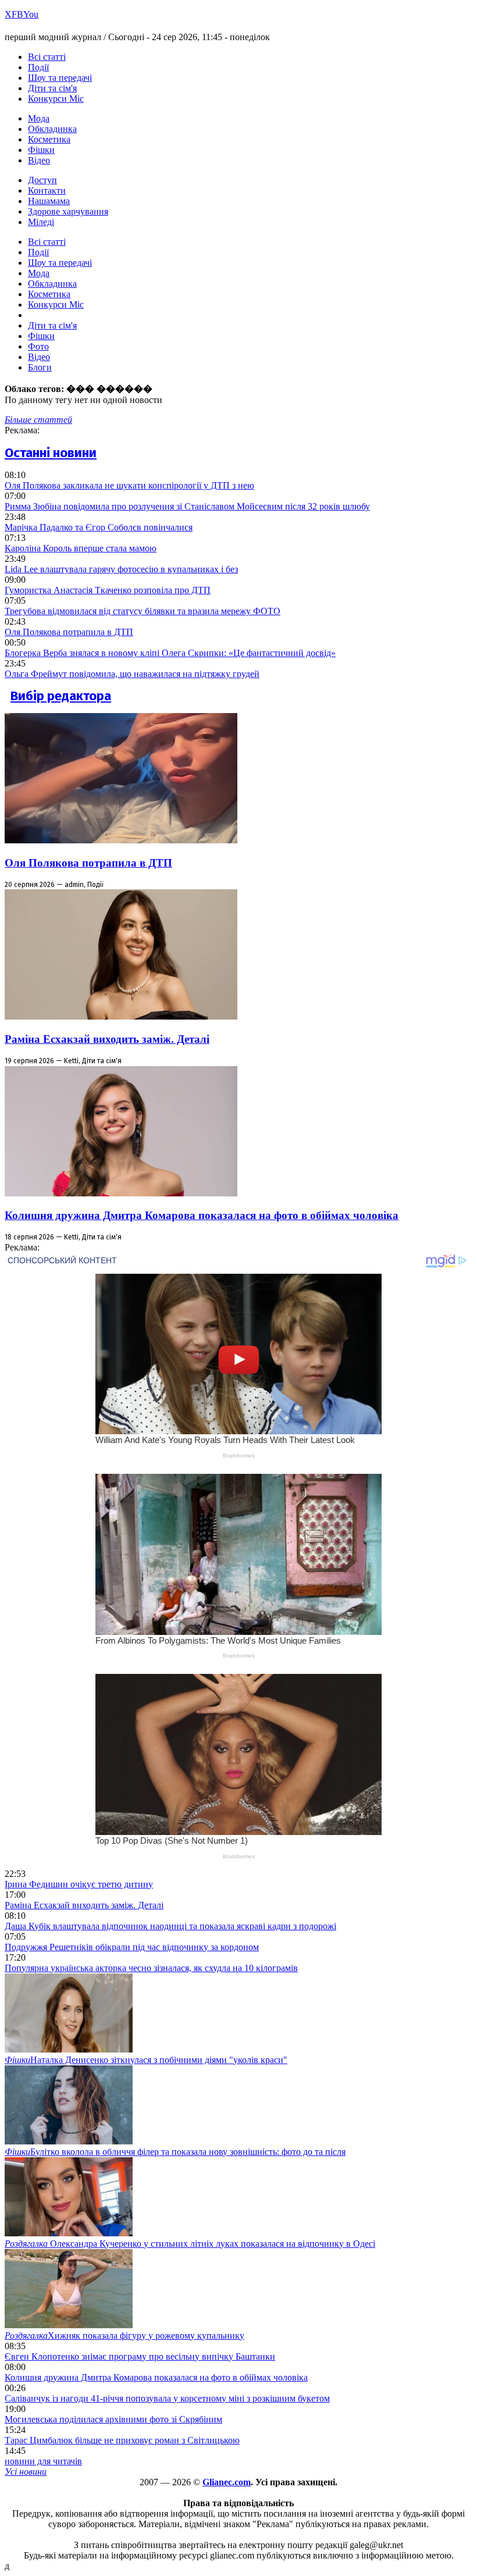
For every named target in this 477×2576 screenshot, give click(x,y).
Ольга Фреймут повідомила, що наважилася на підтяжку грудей (132, 674)
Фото (38, 346)
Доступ (42, 180)
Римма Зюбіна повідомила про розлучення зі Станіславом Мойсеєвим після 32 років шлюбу (187, 506)
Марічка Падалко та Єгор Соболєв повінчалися (99, 527)
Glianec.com (227, 2482)
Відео (39, 160)
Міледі (41, 222)
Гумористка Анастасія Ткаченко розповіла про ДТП (108, 590)
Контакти (47, 190)
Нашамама (49, 201)
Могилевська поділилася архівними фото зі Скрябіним (113, 2419)
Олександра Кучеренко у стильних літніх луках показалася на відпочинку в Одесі (190, 2244)
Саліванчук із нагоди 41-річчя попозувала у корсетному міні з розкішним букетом (167, 2398)
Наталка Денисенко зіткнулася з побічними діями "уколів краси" (146, 2060)
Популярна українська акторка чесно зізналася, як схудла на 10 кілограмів (151, 1968)
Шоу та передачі (60, 78)
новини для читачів (43, 2461)
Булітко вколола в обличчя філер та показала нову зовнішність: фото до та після (175, 2152)
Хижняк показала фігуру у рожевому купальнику (124, 2335)
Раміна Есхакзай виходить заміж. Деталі (107, 1039)
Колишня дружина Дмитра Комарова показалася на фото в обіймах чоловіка (202, 1215)
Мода (39, 118)
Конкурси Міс (56, 99)
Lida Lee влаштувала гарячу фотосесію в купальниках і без (121, 569)
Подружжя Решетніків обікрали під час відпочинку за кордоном (132, 1947)
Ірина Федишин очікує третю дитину (79, 1884)
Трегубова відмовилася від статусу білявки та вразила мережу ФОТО (143, 611)
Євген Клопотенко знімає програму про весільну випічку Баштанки (140, 2356)
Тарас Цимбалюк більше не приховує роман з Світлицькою (122, 2440)
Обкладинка (52, 129)
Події (38, 67)
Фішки (41, 150)
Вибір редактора (61, 696)
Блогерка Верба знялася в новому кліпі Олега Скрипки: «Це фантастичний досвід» (170, 653)
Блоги (40, 367)
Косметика (49, 139)
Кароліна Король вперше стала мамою (81, 548)
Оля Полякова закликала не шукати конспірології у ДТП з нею (129, 485)
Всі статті (47, 57)
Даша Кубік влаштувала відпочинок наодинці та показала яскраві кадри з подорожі (170, 1926)
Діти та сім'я (52, 88)
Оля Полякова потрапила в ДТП (69, 632)
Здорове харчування (68, 211)
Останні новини (51, 453)
